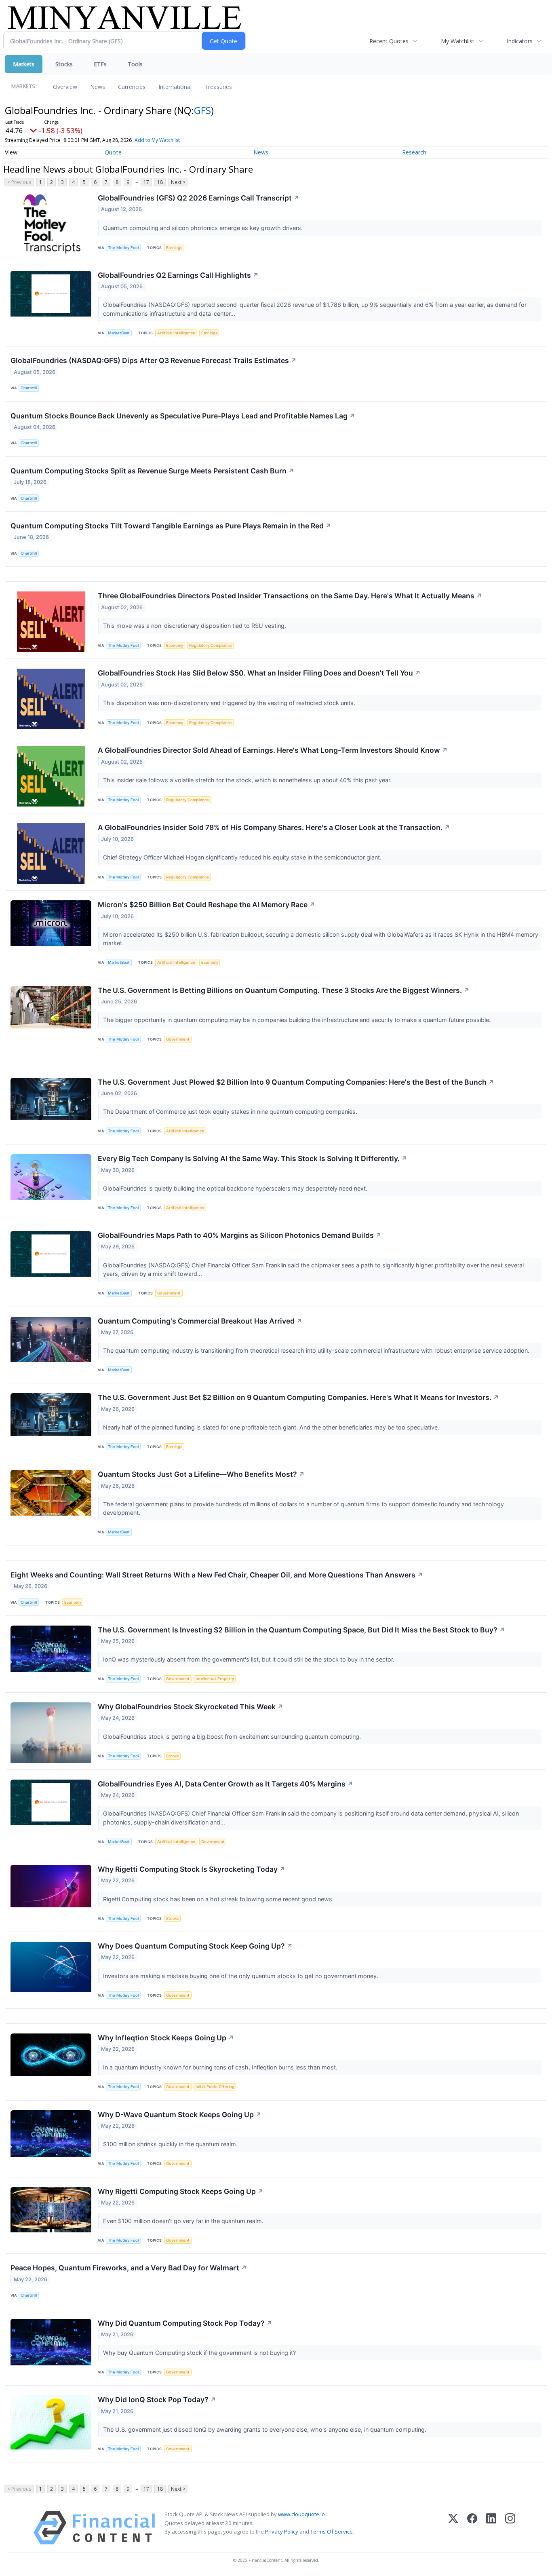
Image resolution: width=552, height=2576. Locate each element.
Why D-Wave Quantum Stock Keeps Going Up (180, 2115)
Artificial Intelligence (176, 333)
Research (414, 152)
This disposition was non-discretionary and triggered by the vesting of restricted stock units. (230, 703)
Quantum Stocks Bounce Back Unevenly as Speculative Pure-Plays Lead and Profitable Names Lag (183, 416)
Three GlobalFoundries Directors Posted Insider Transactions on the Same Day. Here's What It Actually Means (290, 596)
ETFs (100, 64)
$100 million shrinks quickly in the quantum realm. (171, 2144)
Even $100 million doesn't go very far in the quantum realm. (184, 2221)
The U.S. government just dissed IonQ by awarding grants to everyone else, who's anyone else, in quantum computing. (265, 2429)
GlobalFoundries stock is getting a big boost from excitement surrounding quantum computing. (233, 1737)
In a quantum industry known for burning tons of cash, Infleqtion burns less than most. (221, 2067)
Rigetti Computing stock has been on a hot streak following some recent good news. (219, 1899)
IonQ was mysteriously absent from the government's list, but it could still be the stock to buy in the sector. (250, 1659)
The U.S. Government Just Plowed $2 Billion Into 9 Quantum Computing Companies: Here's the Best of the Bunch (296, 1082)
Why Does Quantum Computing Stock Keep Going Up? (195, 1946)
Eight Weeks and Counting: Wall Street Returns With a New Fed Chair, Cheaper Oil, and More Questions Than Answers (217, 1575)
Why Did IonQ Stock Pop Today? (157, 2400)
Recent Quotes (389, 41)
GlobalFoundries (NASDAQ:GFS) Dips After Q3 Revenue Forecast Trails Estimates (154, 360)
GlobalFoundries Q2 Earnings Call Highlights (178, 275)
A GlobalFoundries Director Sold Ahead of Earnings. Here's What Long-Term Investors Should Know (273, 750)
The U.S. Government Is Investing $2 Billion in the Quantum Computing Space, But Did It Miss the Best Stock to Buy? (301, 1630)
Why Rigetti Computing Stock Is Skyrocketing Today (192, 1869)
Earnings (174, 248)
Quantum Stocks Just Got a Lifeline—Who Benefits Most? (201, 1474)
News (98, 87)
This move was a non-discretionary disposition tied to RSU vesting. (195, 626)
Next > (178, 182)
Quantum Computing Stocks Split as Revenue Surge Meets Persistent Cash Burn (152, 471)
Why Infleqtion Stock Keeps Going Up (166, 2038)
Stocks (64, 64)
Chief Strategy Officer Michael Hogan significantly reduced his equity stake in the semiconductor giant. (243, 857)
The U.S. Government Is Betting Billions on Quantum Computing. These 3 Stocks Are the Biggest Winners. (284, 990)
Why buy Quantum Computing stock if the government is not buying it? (200, 2353)
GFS (202, 110)
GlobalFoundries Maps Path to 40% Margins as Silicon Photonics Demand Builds (240, 1235)
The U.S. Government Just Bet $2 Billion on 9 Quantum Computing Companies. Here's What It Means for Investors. (298, 1397)
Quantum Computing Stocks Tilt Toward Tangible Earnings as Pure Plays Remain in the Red (171, 526)
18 (160, 182)
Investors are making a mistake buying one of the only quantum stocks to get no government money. (241, 1976)
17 (146, 182)
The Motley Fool (123, 248)
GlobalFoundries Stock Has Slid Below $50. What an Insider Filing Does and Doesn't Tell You (259, 673)
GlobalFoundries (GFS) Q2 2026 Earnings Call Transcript (199, 198)
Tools (135, 64)
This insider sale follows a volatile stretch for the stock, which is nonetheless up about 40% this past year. (248, 780)
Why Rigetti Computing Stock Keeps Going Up (181, 2191)
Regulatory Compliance (211, 645)
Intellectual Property (215, 1679)
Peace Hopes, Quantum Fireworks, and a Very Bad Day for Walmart (129, 2268)
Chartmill (29, 388)
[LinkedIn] (491, 2528)
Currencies (132, 87)
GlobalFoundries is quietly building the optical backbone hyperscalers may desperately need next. (236, 1188)
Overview (65, 87)
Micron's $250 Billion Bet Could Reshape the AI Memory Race (206, 905)
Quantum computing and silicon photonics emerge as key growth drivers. (204, 228)
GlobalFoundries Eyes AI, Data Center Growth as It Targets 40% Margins (225, 1784)
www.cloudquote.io (301, 2514)
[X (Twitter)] (453, 2528)
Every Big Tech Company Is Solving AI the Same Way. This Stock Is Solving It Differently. (253, 1158)
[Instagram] (510, 2528)
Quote (113, 152)
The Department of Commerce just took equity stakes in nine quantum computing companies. (231, 1112)
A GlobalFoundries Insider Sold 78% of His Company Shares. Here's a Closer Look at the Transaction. (274, 827)
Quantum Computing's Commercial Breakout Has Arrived (200, 1321)
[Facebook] (472, 2528)
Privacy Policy (282, 2532)
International (175, 87)
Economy (175, 645)
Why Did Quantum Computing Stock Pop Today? (185, 2323)
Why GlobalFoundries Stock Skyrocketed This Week (191, 1707)
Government (178, 1039)
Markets (24, 64)
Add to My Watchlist (157, 140)
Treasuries (218, 87)
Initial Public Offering (215, 2087)
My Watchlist (458, 41)
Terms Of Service (332, 2532)
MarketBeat (119, 333)
